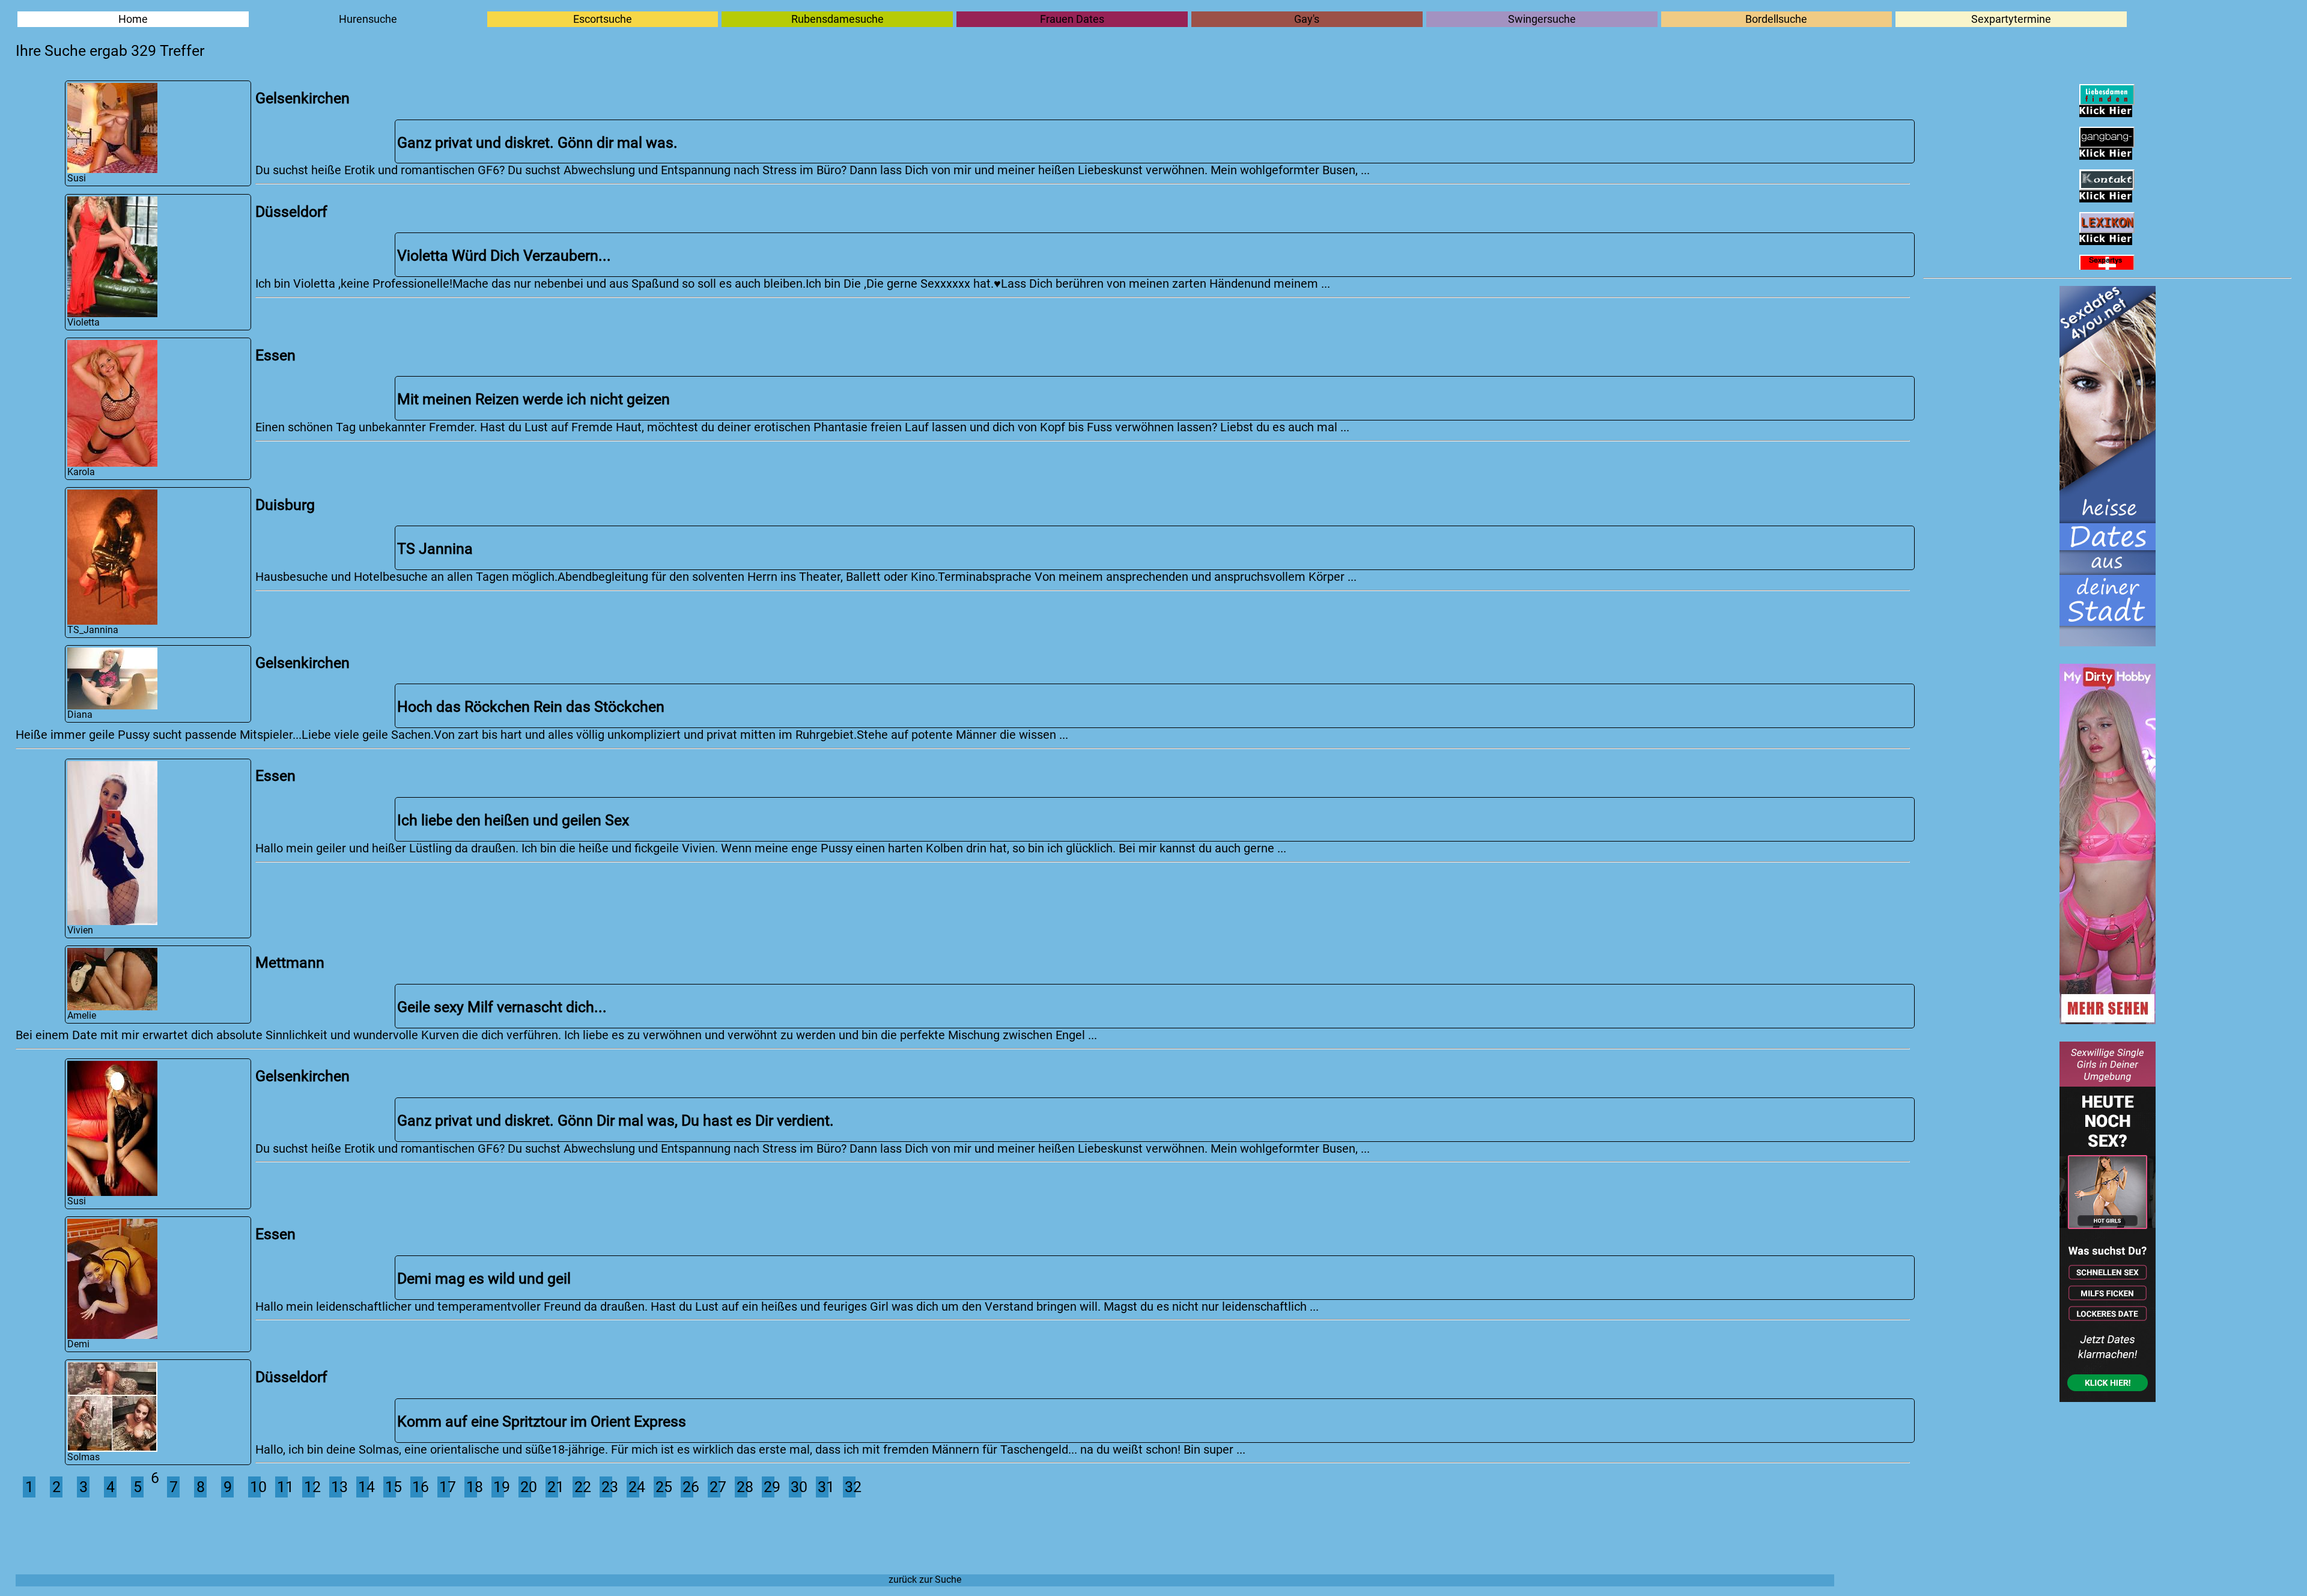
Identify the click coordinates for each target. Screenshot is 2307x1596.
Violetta (84, 323)
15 (391, 1487)
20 (526, 1487)
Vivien (80, 930)
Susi (77, 178)
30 (796, 1487)
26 (688, 1487)
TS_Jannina (93, 630)
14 (363, 1487)
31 (823, 1487)
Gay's (1307, 19)
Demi (78, 1344)
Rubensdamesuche (837, 19)
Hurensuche (368, 19)
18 (472, 1487)
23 (607, 1487)
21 (553, 1487)
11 (282, 1487)
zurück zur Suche (925, 1580)
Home (133, 19)
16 (418, 1487)
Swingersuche (1542, 19)
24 (634, 1487)
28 (742, 1487)
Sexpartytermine (2011, 19)
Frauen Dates (1072, 19)
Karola (81, 472)
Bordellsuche (1776, 19)
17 (445, 1487)
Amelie (82, 1016)
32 (850, 1487)
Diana (80, 715)
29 (769, 1487)
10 (255, 1487)
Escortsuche (603, 19)
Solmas (84, 1457)
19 (499, 1487)
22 (580, 1487)
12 (309, 1487)
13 (336, 1487)
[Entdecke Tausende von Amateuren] (2108, 1020)
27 (715, 1487)
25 (661, 1487)
